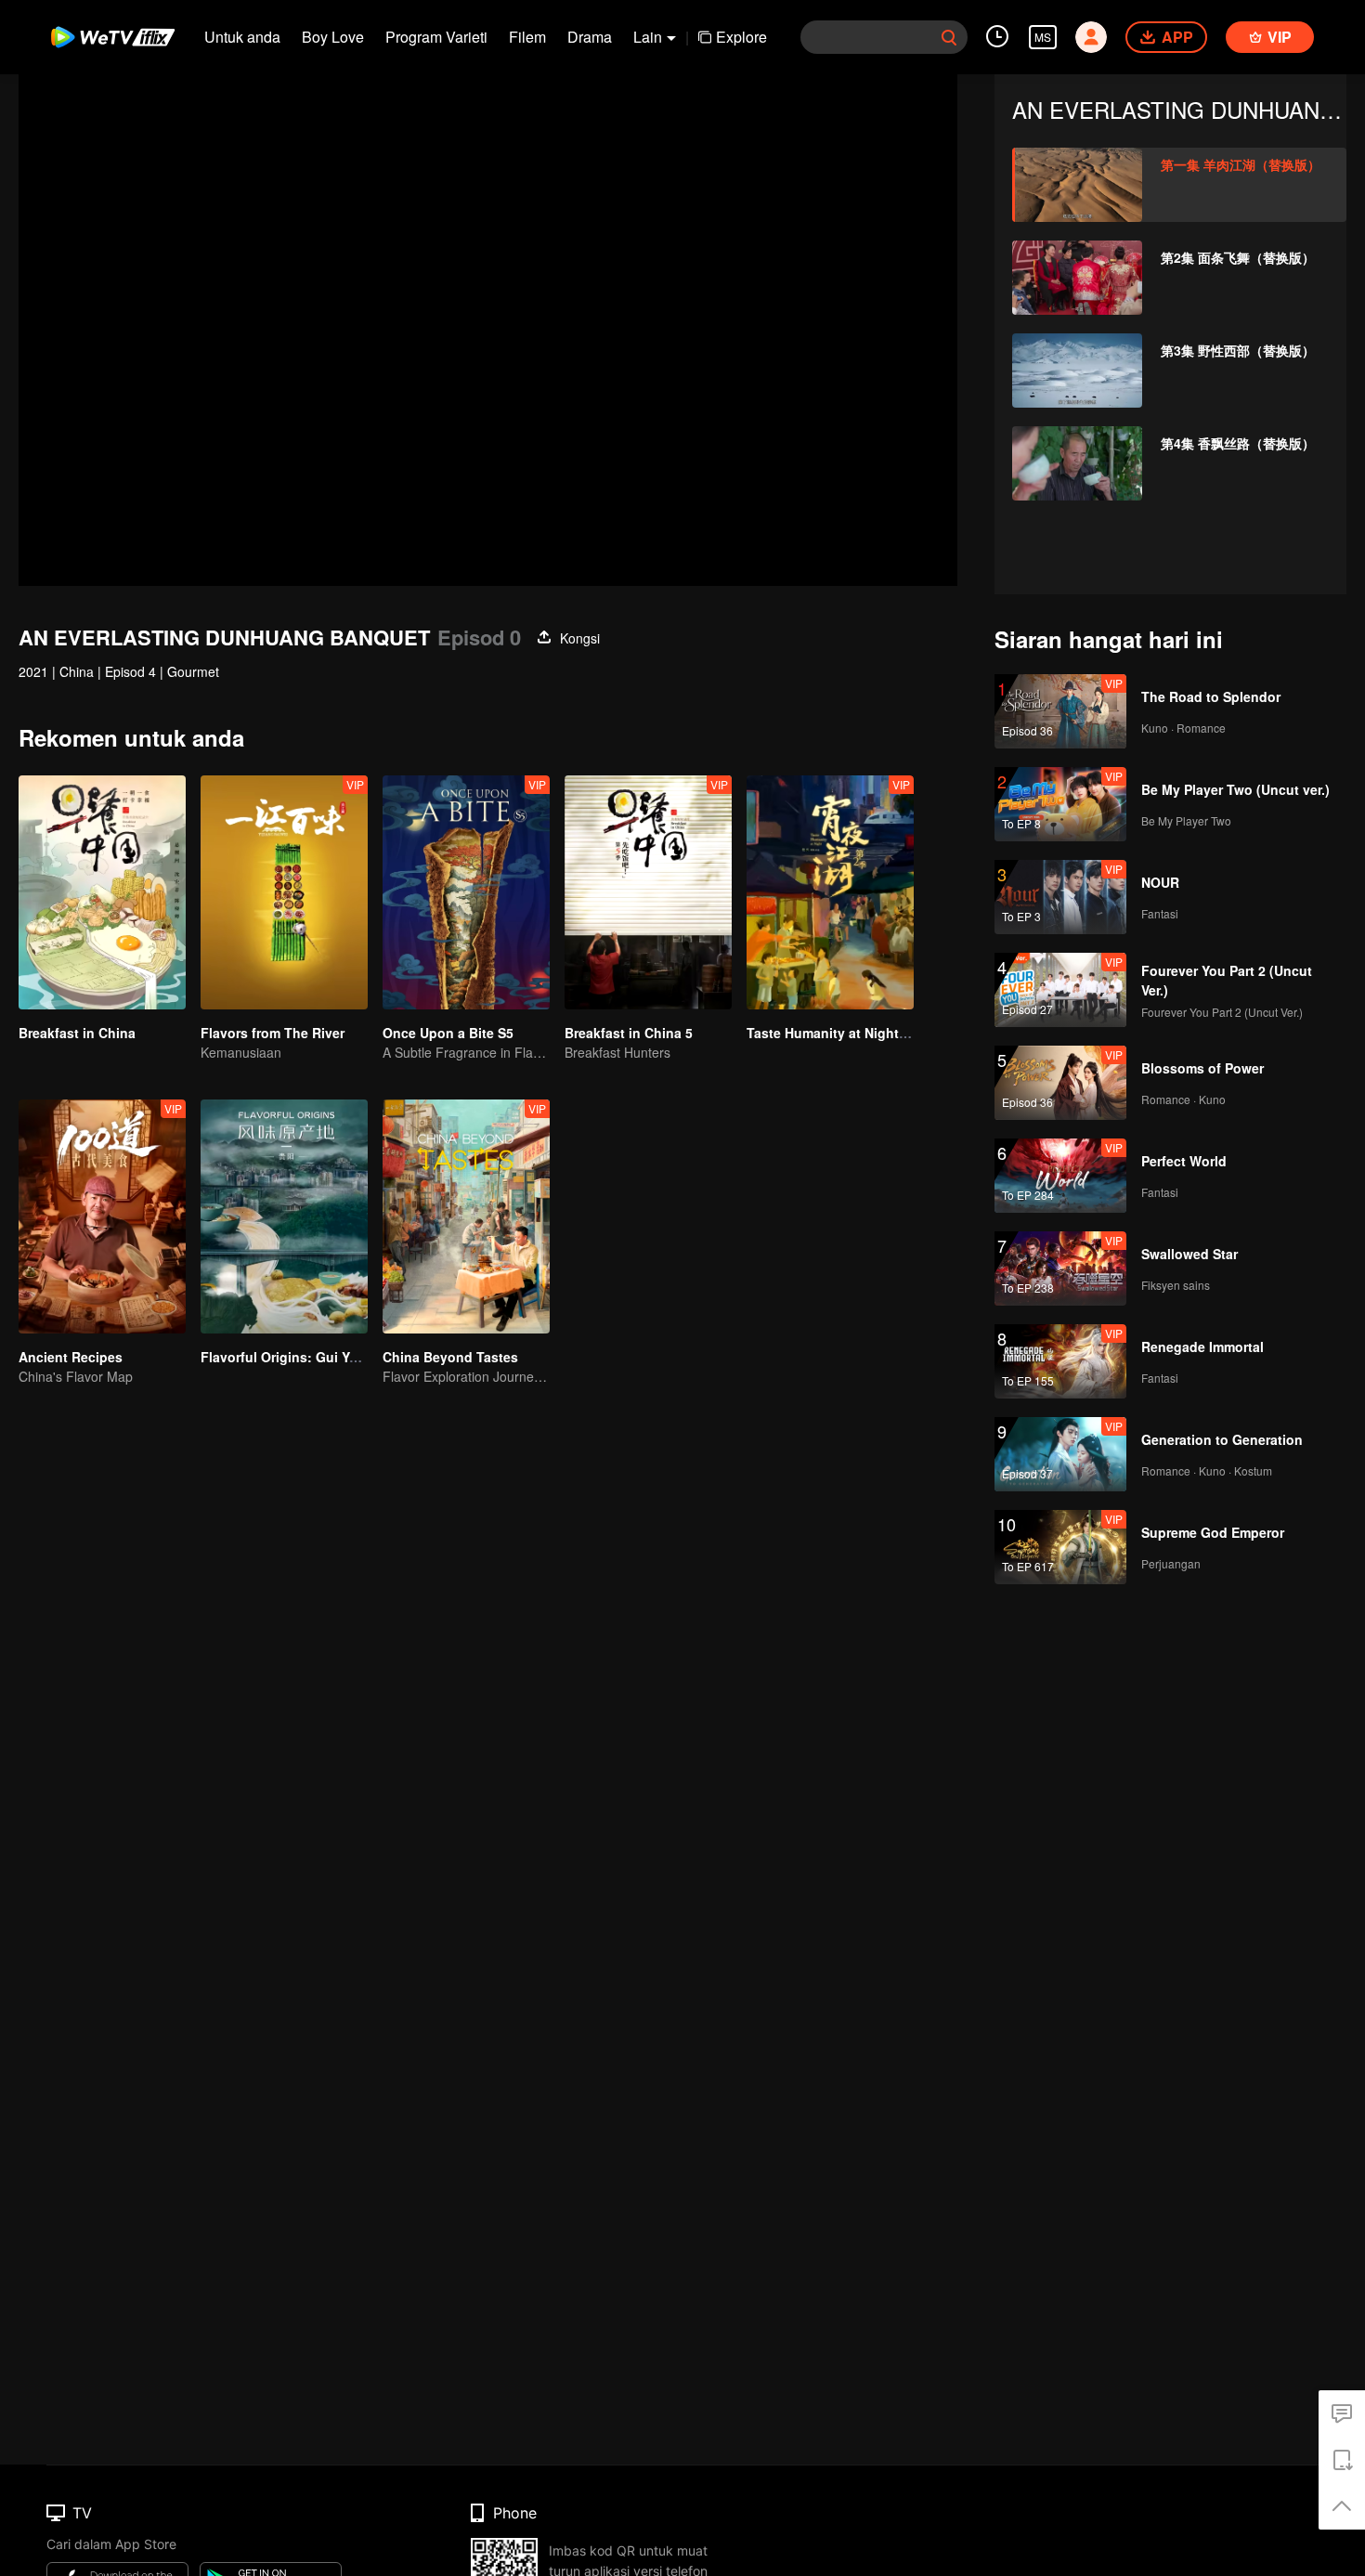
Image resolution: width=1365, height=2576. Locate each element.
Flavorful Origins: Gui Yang (287, 1357)
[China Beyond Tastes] (466, 1216)
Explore (741, 37)
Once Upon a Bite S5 (448, 1033)
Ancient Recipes (71, 1357)
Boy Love (333, 37)
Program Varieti (436, 37)
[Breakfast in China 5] (648, 892)
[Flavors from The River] (284, 892)
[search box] (949, 37)
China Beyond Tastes (450, 1357)
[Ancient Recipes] (102, 1216)
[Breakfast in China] (102, 892)
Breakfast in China (77, 1033)
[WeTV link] (114, 37)
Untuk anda (242, 37)
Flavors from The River (273, 1033)
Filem (527, 37)
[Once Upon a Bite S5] (466, 892)
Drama (590, 37)
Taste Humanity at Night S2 (832, 1033)
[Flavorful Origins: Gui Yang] (284, 1216)
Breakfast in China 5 (629, 1033)
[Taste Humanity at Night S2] (830, 892)
